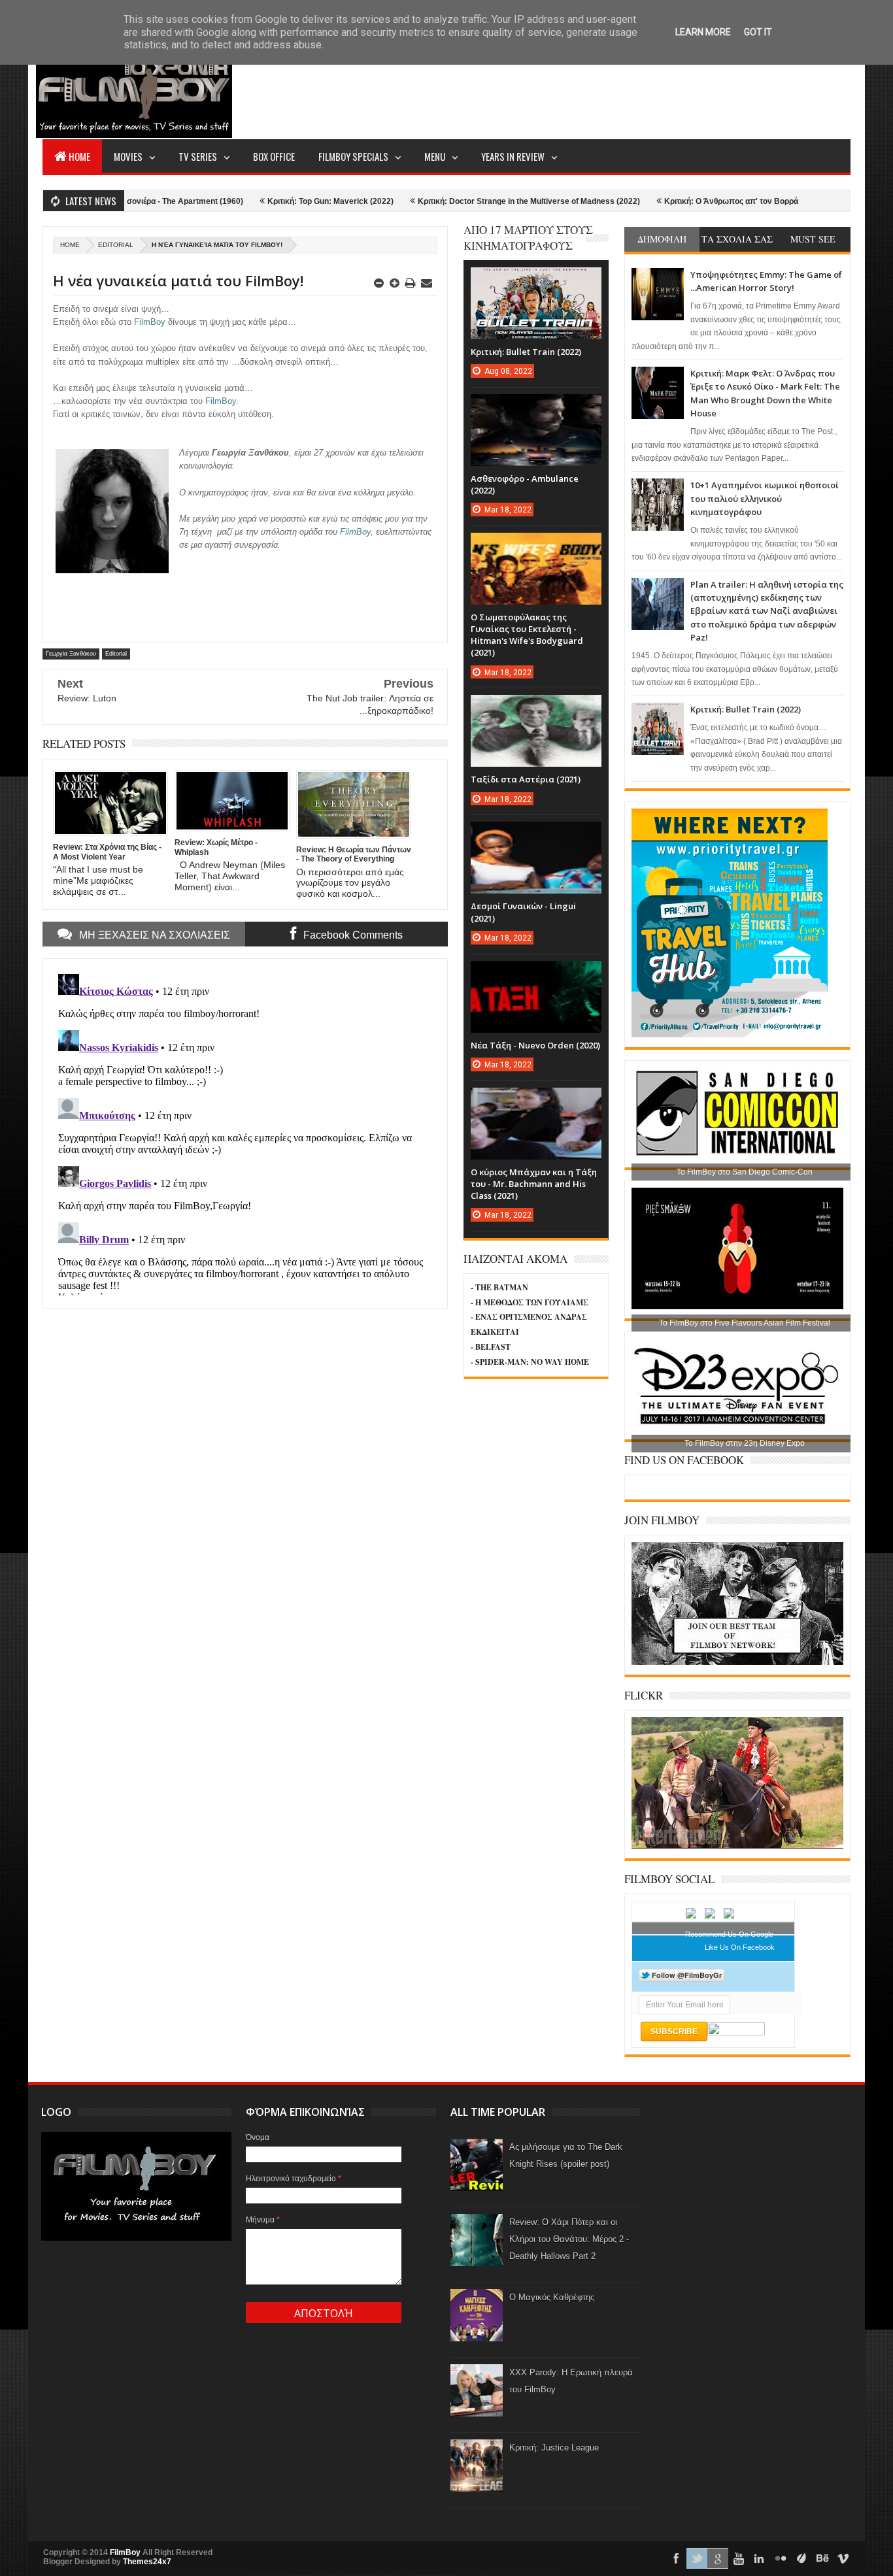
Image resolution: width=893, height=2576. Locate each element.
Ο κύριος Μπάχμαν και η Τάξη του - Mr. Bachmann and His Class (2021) (534, 1184)
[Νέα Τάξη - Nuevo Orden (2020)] (536, 974)
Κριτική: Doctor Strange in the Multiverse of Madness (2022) (468, 201)
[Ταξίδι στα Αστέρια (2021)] (536, 708)
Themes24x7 (147, 2562)
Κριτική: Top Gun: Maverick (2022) (270, 201)
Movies (128, 156)
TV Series (198, 156)
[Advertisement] (613, 89)
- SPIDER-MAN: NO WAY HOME (530, 1362)
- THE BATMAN (499, 1287)
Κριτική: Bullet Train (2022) (746, 709)
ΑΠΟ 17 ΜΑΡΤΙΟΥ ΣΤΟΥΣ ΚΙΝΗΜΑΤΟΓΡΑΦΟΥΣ (528, 238)
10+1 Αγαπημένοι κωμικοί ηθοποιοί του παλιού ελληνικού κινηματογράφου (765, 498)
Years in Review (513, 156)
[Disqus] (245, 1132)
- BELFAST (491, 1347)
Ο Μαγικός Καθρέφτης (552, 2297)
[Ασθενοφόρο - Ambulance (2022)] (536, 407)
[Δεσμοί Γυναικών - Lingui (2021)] (536, 835)
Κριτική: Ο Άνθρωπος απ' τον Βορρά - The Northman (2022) (713, 201)
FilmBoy (125, 2552)
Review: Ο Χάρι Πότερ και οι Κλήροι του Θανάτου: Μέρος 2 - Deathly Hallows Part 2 (569, 2239)
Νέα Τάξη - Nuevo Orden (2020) (535, 1045)
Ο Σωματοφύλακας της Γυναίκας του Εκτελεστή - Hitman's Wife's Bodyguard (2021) (527, 635)
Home (79, 156)
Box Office (274, 156)
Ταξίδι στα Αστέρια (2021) (526, 779)
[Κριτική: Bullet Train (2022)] (536, 280)
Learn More (703, 32)
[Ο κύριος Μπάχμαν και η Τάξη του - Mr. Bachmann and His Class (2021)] (536, 1101)
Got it (758, 32)
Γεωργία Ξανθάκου (71, 654)
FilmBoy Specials (353, 156)
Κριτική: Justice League (554, 2448)
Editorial (116, 245)
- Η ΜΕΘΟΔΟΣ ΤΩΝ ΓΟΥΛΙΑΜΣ (530, 1302)
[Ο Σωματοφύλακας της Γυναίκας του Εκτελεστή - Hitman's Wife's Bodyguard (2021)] (536, 546)
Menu (435, 156)
